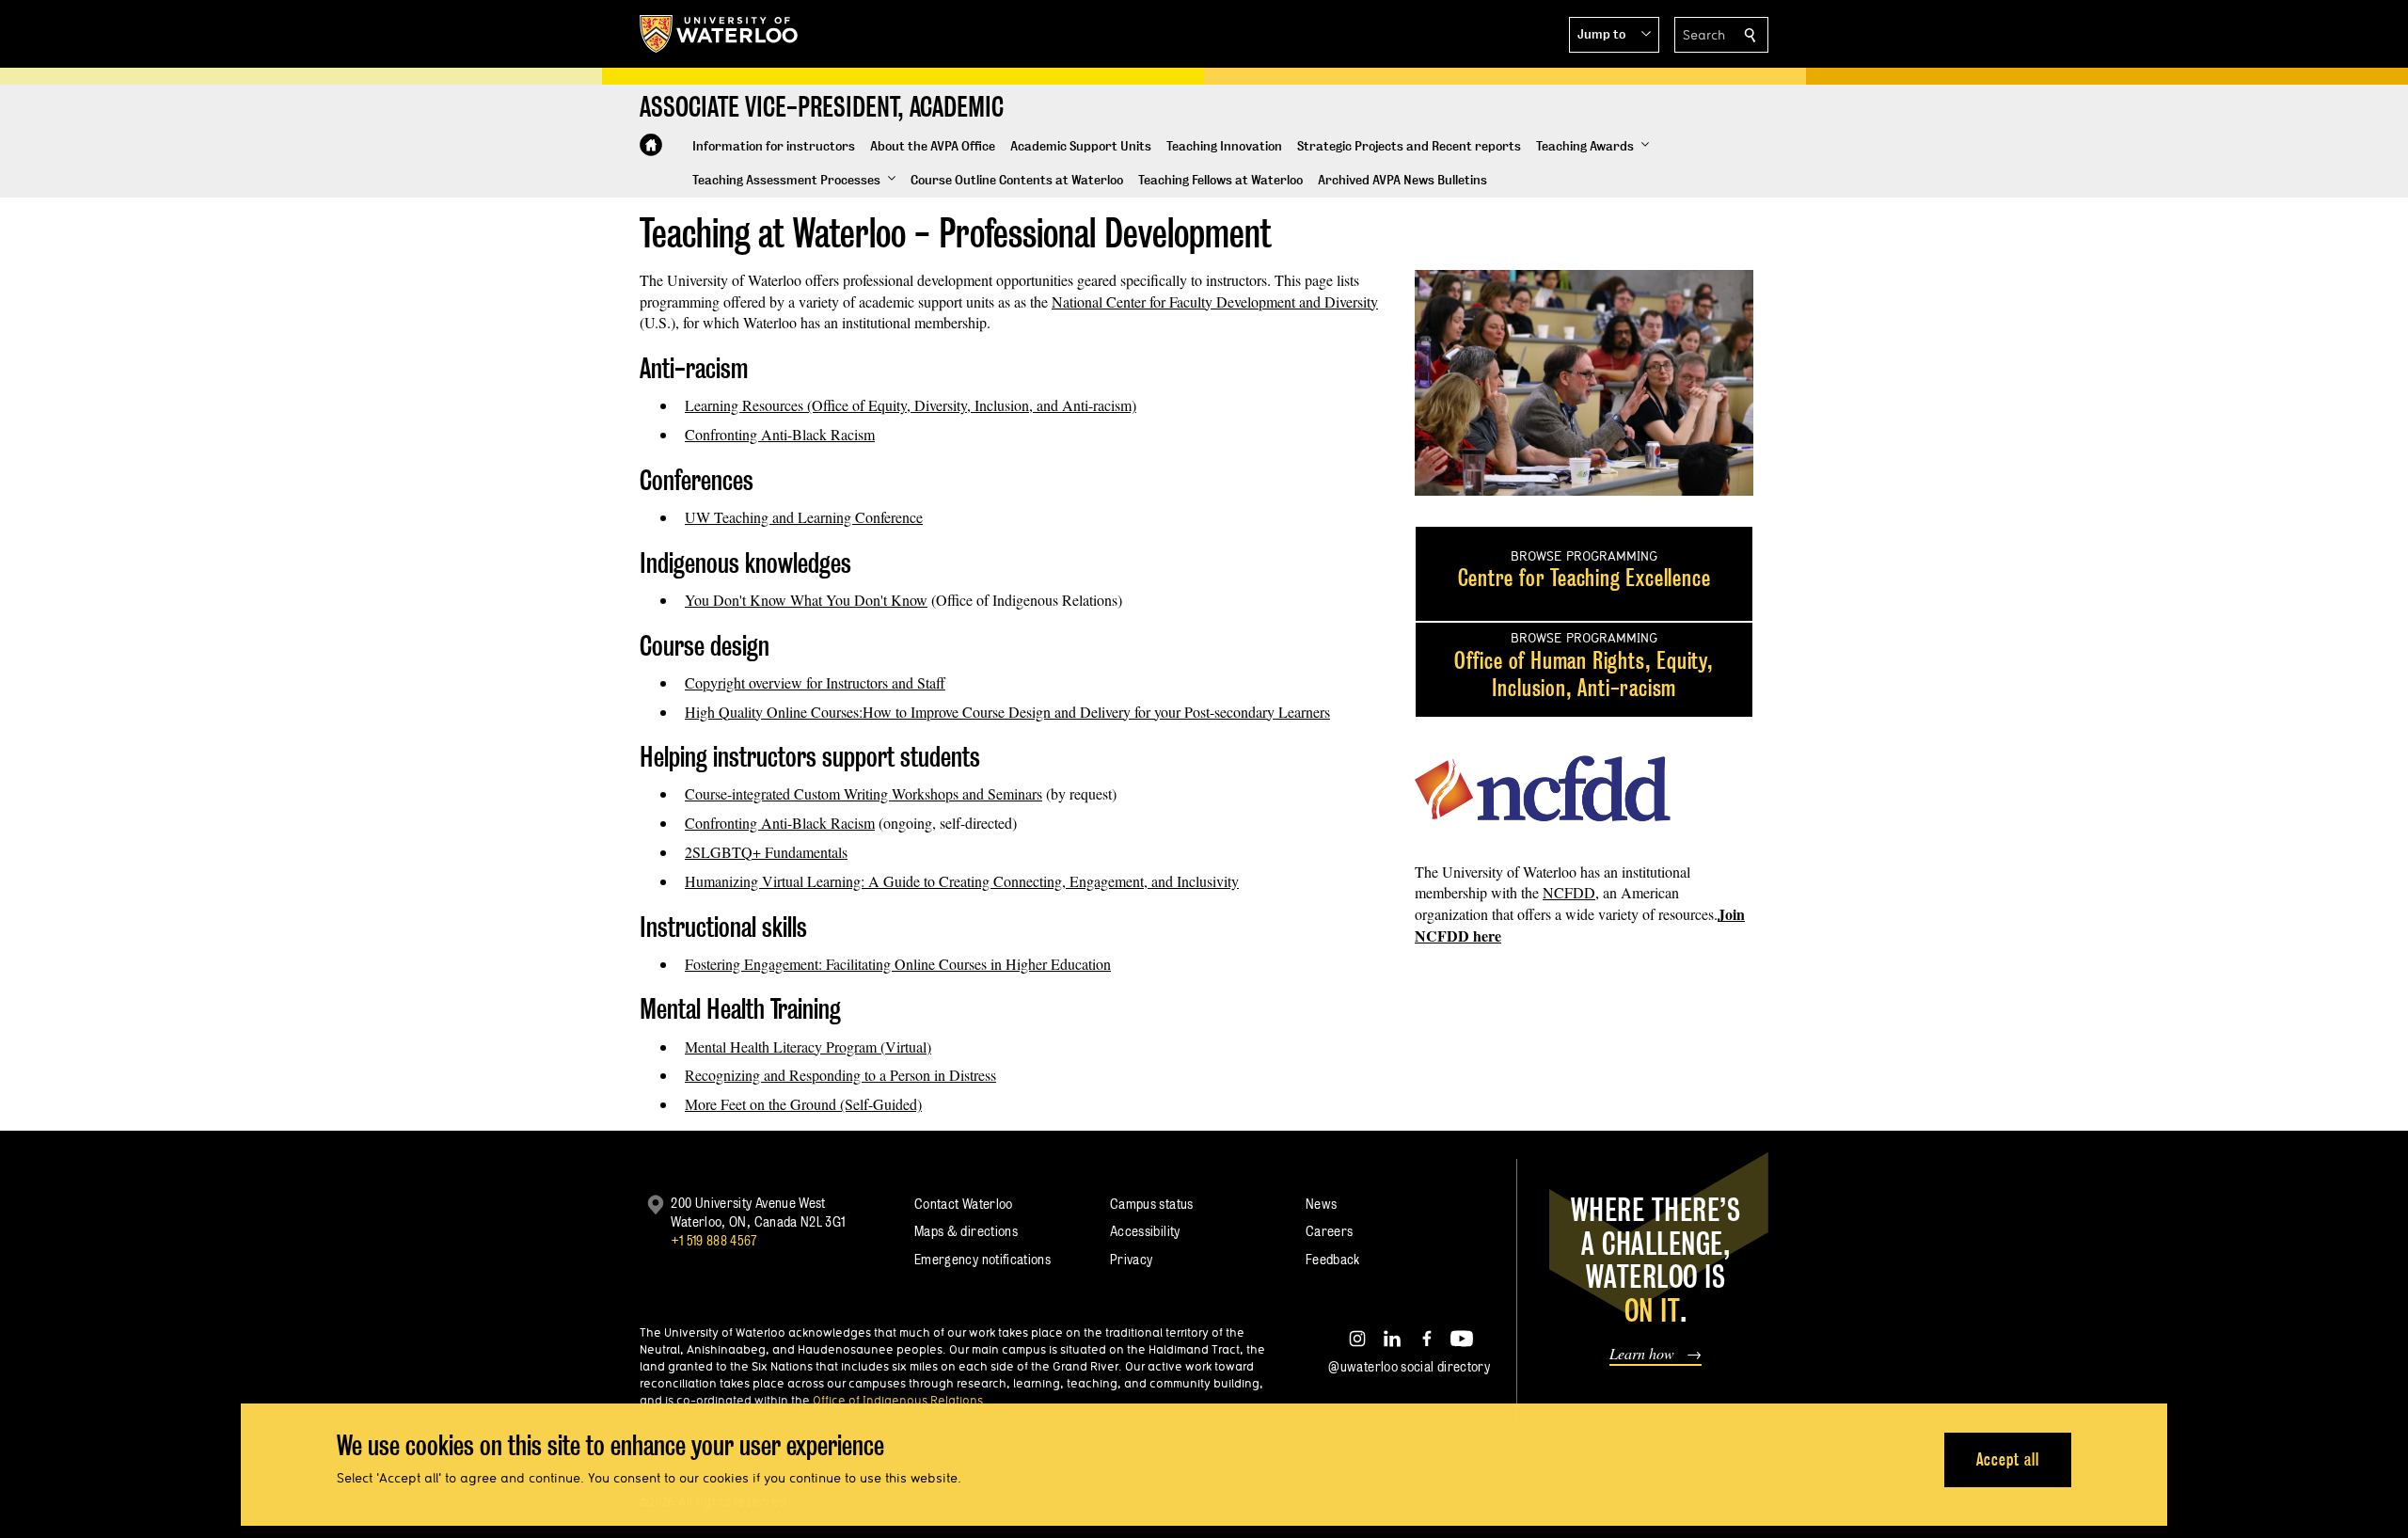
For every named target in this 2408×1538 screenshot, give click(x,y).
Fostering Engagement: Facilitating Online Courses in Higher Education (898, 964)
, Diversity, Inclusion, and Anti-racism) (1022, 405)
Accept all (2008, 1459)
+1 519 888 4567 (714, 1240)
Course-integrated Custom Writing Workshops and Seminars (863, 793)
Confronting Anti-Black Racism (780, 434)
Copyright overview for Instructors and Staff (815, 682)
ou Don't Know (881, 600)
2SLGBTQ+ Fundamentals (766, 852)
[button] (1614, 35)
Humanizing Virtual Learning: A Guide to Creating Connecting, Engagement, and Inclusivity (962, 881)
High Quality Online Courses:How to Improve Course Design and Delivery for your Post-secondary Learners (1007, 712)
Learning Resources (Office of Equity (796, 405)
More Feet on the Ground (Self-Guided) (803, 1104)
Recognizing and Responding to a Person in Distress (840, 1075)
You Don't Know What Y (760, 600)
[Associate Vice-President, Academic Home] (651, 145)
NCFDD (1569, 892)
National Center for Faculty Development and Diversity (1215, 301)
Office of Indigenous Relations (898, 1400)
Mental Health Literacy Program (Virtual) (808, 1046)
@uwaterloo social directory (1409, 1366)
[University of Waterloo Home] (720, 34)
